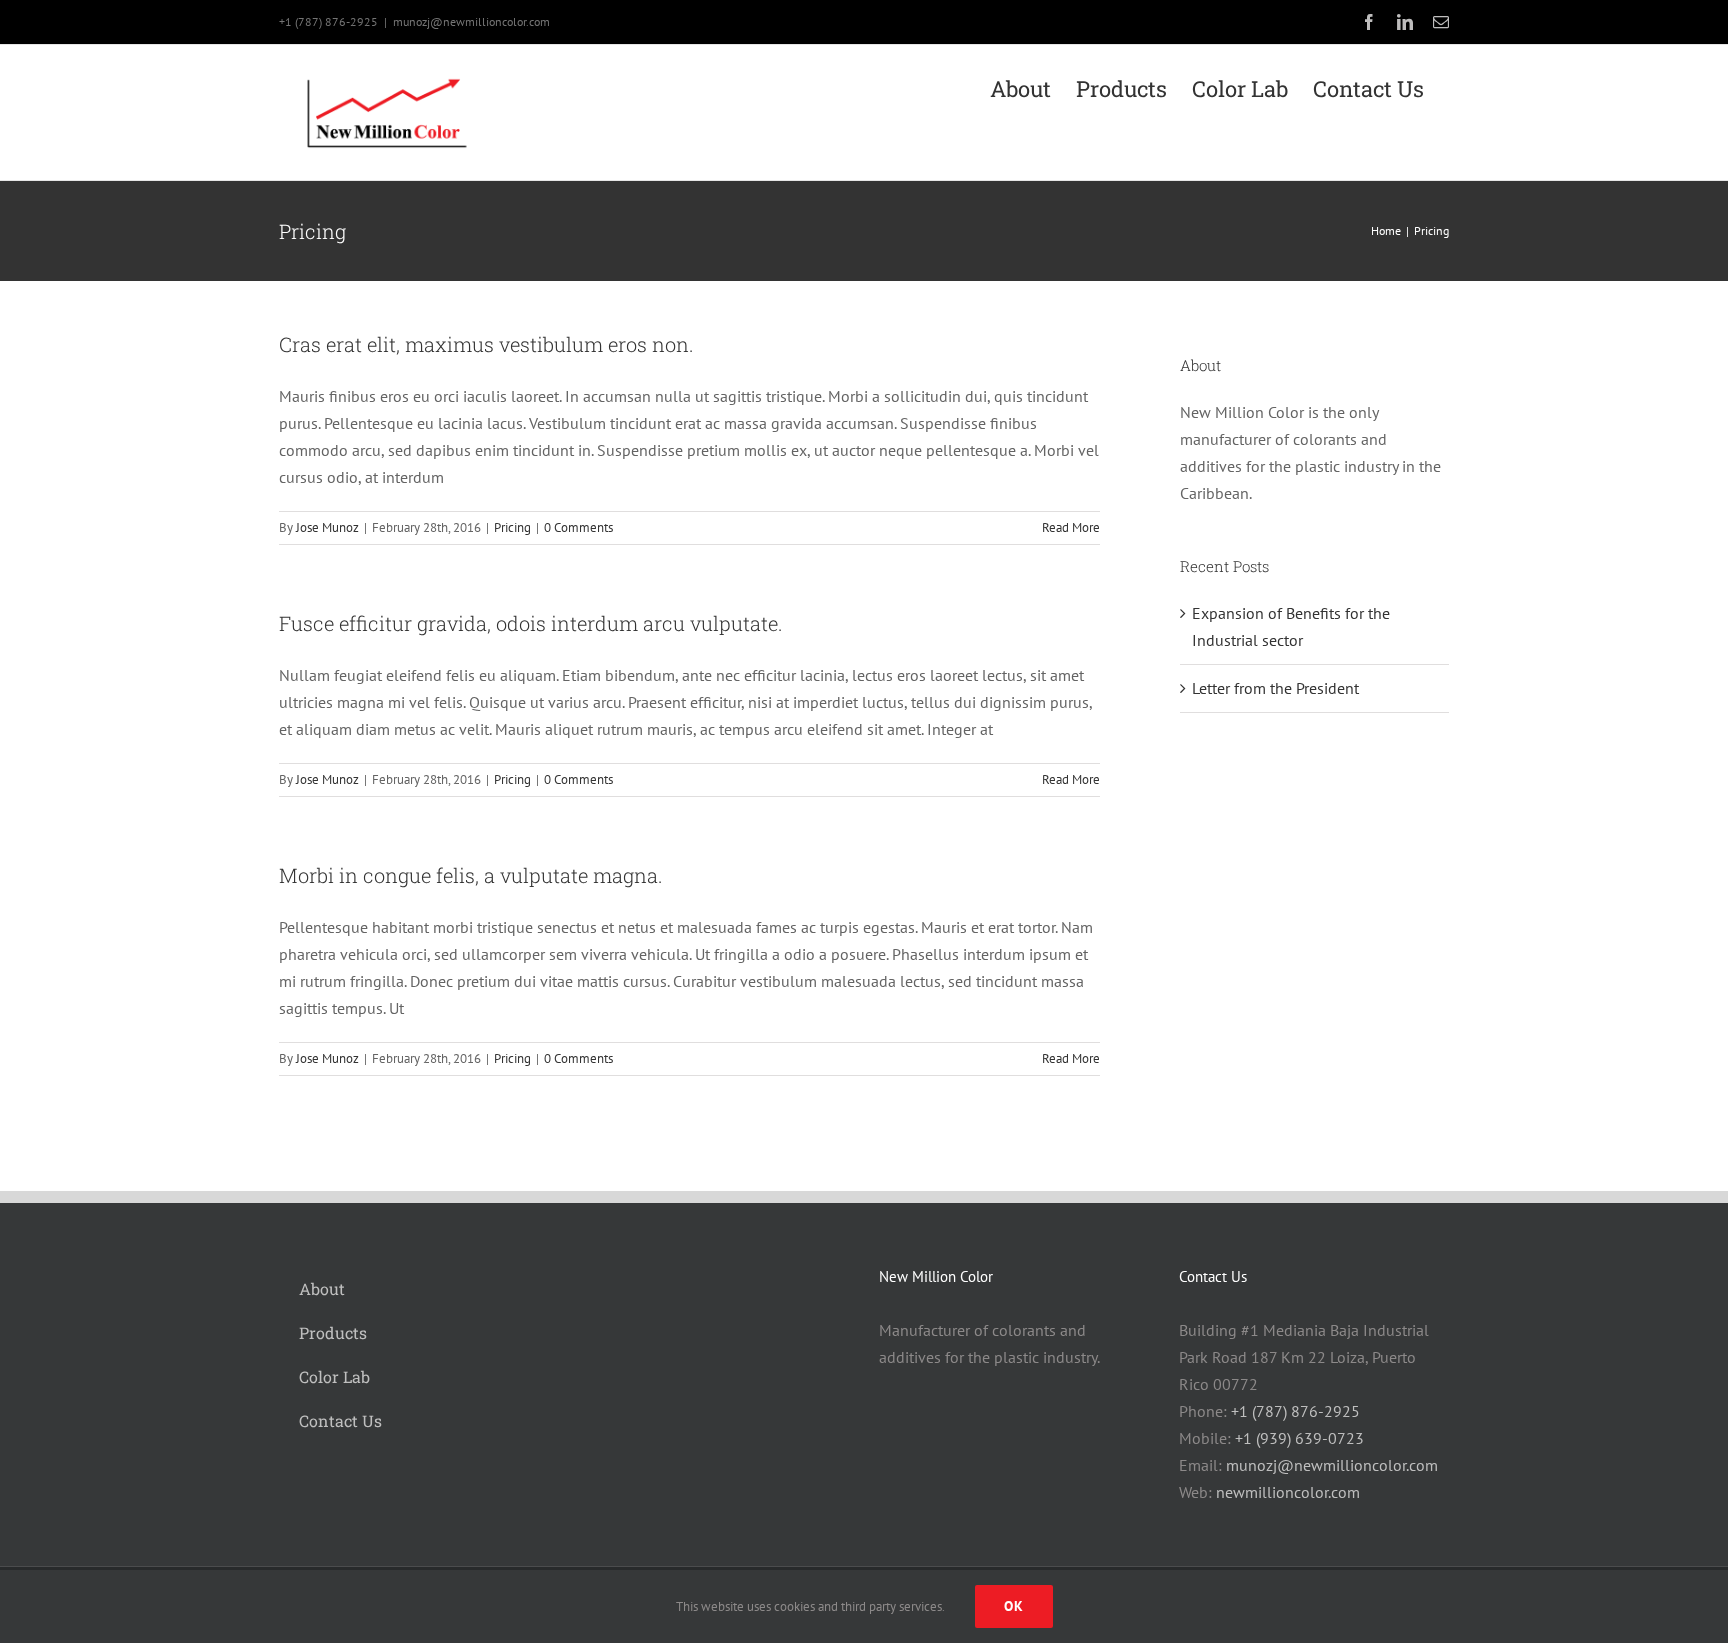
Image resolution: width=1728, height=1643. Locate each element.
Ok (1014, 1606)
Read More (1071, 527)
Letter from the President (1275, 688)
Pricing (512, 527)
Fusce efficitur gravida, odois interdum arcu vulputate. (531, 623)
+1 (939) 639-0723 (1299, 1438)
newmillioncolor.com (1288, 1492)
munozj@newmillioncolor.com (471, 21)
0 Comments (578, 527)
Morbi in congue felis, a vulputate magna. (471, 875)
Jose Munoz (327, 527)
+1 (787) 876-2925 (1295, 1411)
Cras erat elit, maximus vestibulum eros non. (486, 344)
